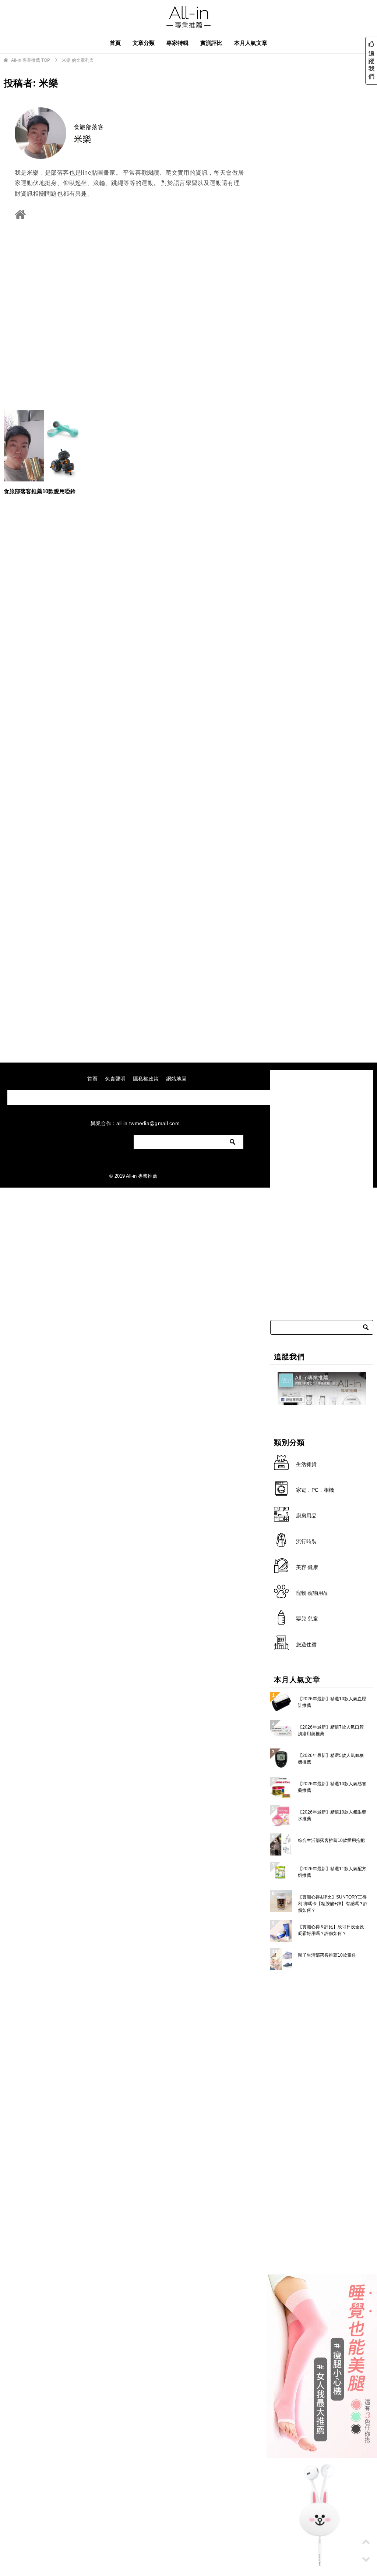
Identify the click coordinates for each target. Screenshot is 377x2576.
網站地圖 (176, 1079)
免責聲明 (115, 1079)
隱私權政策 (146, 1079)
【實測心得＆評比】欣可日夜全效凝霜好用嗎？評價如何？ (331, 1930)
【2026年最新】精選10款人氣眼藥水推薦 (332, 1815)
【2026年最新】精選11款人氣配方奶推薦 (332, 1872)
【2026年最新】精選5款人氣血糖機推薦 (331, 1759)
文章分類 (144, 43)
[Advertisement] (130, 312)
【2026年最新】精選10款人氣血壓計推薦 (332, 1702)
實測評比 (211, 43)
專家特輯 (177, 43)
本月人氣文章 (251, 43)
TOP (31, 60)
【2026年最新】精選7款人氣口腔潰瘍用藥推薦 (331, 1730)
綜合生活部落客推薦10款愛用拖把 (331, 1840)
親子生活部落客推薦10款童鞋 (327, 1955)
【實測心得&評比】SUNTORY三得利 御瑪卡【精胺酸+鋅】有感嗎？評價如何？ (333, 1904)
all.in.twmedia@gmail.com (148, 1123)
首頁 (115, 43)
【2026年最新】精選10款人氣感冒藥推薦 (332, 1787)
